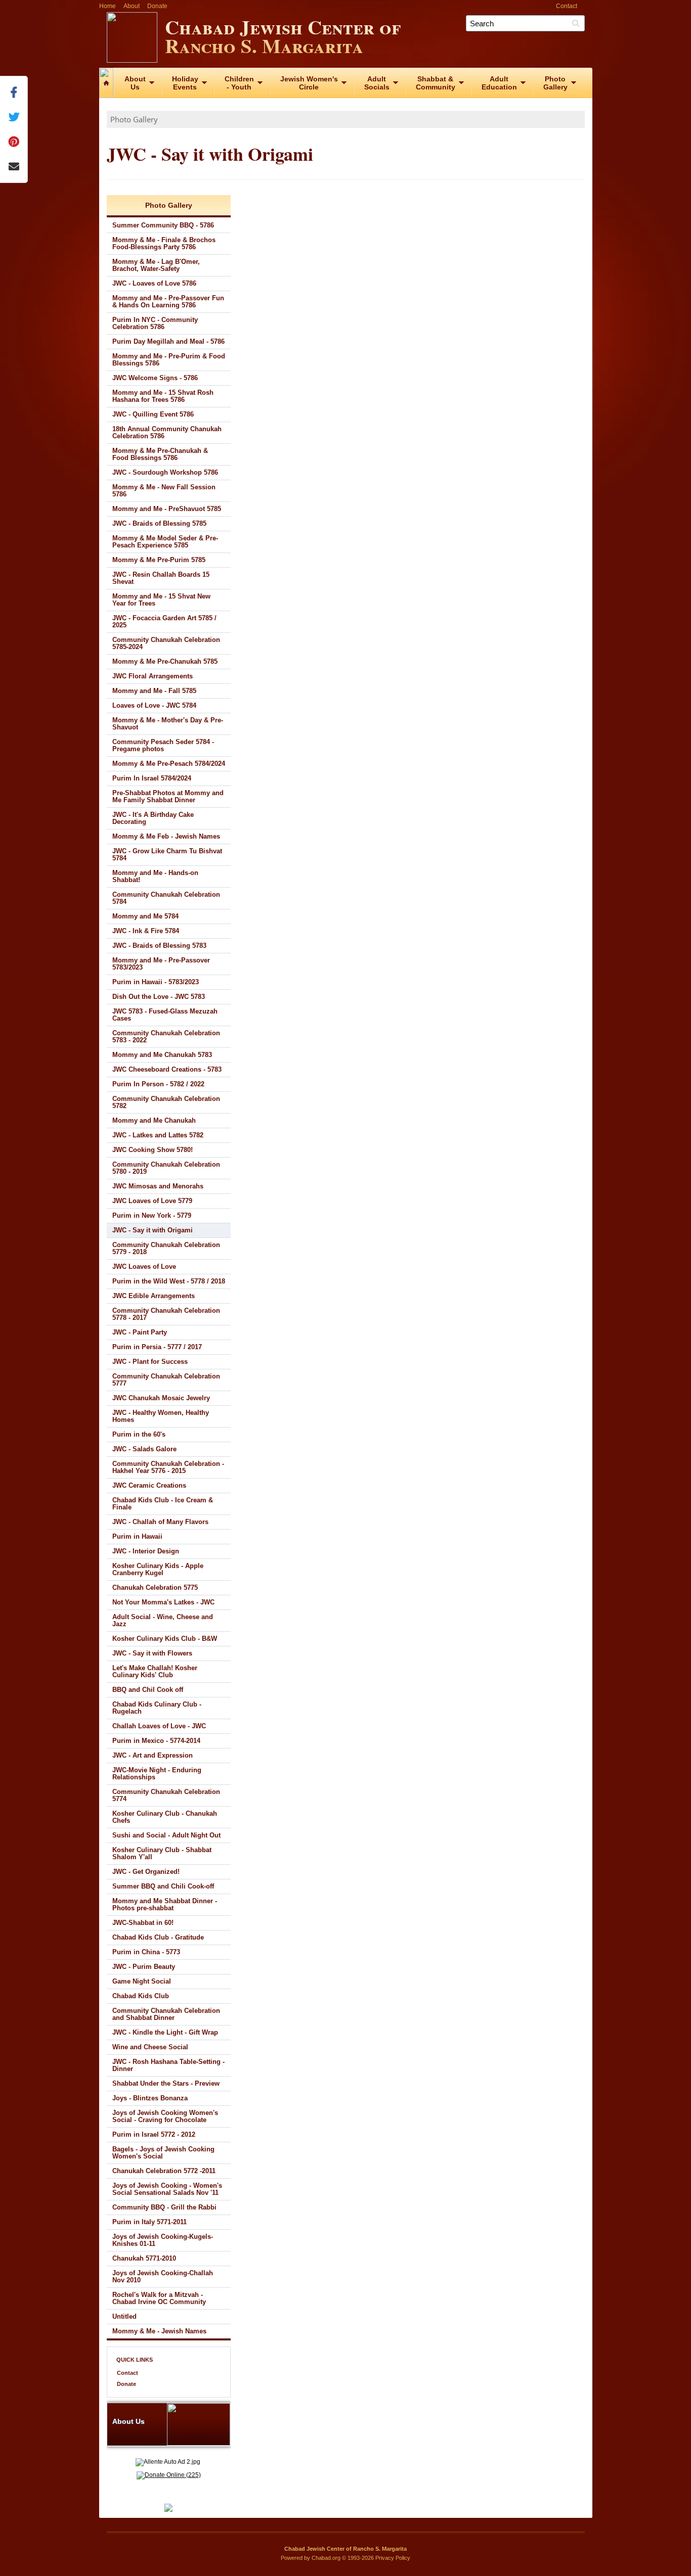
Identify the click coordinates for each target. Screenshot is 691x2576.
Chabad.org (326, 2558)
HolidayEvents (185, 83)
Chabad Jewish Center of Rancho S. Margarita (283, 36)
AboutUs (135, 83)
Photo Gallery (134, 119)
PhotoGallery (555, 83)
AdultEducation (499, 83)
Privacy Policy (393, 2558)
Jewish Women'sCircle (309, 83)
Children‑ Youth (239, 83)
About (132, 6)
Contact (567, 6)
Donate (157, 6)
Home (107, 6)
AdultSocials (377, 83)
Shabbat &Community (436, 83)
